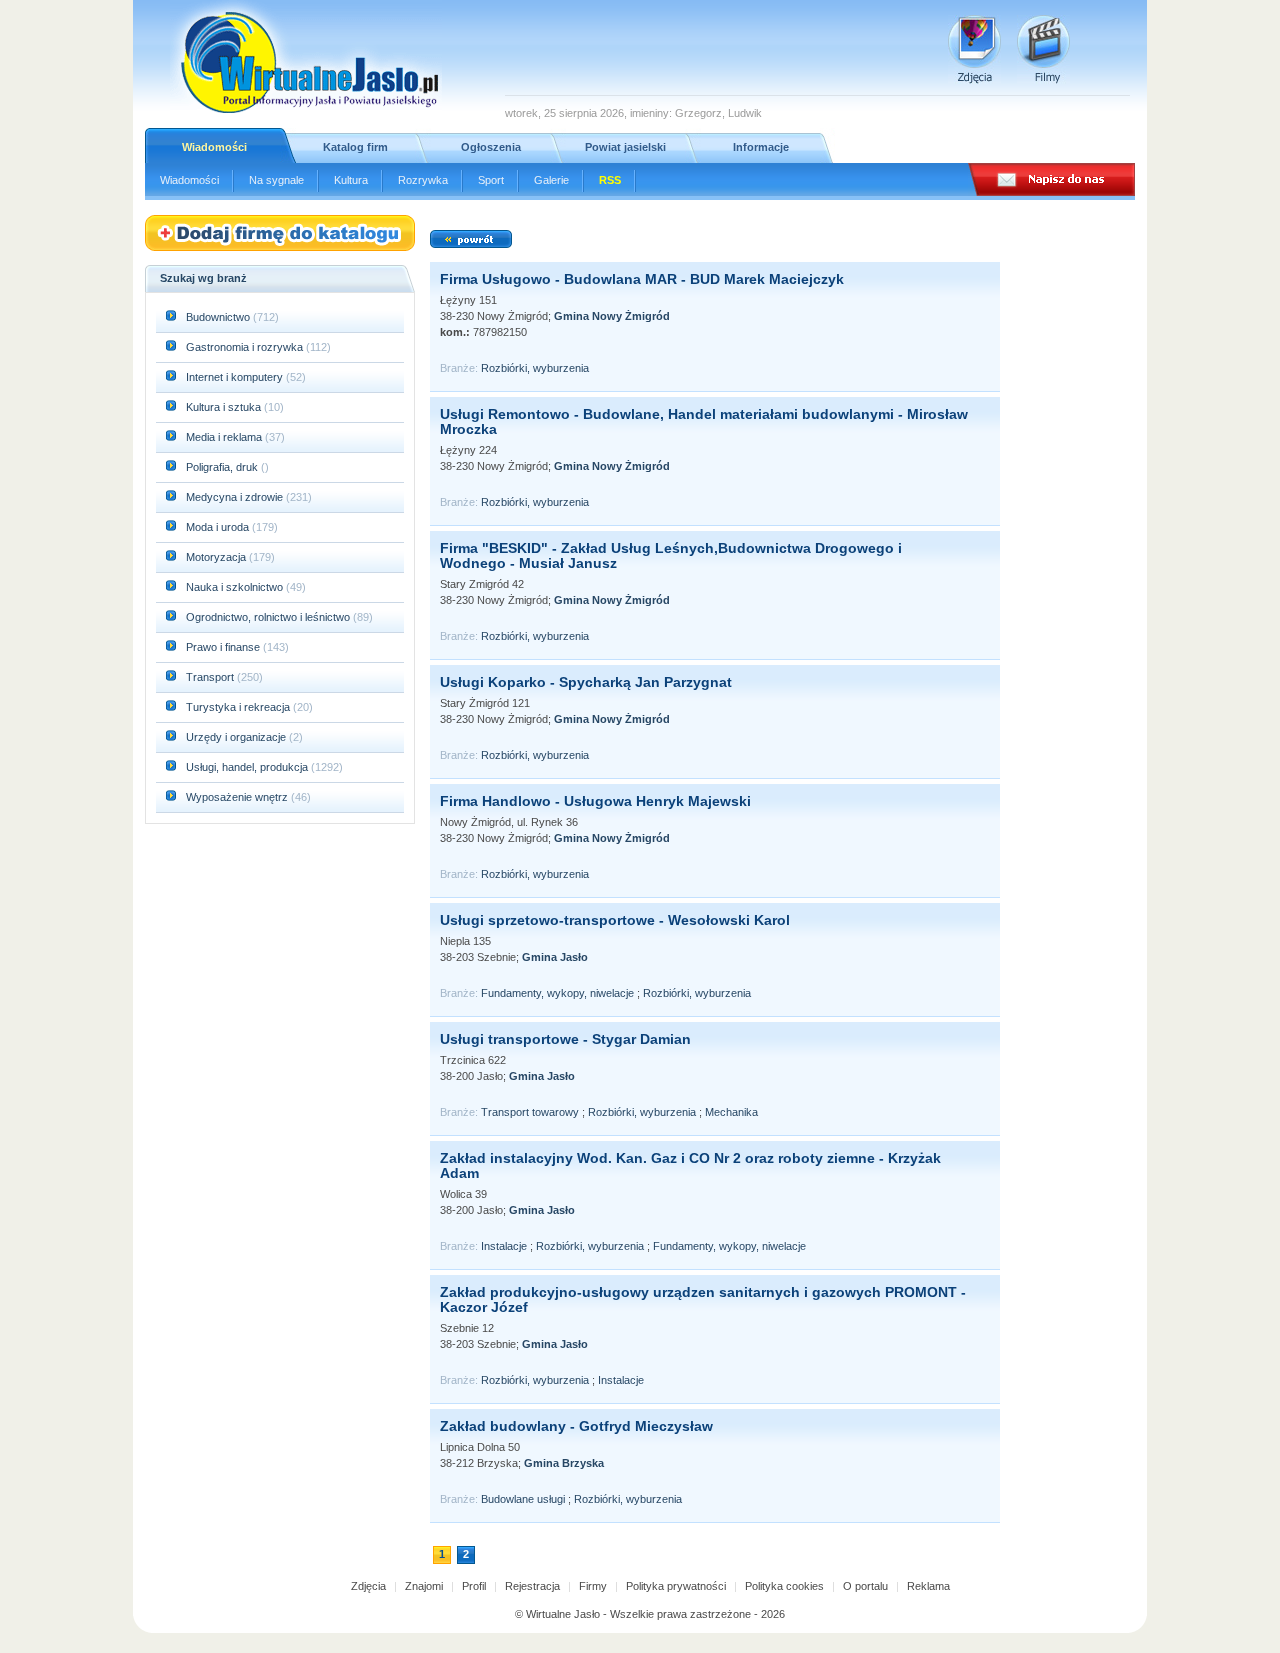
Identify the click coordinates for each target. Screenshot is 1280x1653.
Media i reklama (225, 437)
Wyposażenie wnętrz (238, 797)
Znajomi (424, 1586)
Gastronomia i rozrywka (246, 347)
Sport (491, 180)
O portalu (865, 1586)
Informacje (761, 147)
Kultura (351, 180)
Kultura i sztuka (225, 407)
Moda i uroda (219, 527)
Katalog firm (355, 147)
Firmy (593, 1586)
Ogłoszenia (491, 147)
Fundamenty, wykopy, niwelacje (557, 993)
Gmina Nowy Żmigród (612, 316)
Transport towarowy (530, 1112)
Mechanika (731, 1112)
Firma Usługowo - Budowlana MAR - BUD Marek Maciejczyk (642, 279)
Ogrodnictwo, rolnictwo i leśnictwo (269, 617)
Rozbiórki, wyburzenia (535, 368)
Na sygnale (276, 180)
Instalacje (504, 1246)
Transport (211, 677)
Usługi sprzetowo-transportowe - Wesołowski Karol (615, 920)
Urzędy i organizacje (237, 737)
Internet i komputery (236, 377)
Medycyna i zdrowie (236, 497)
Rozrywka (423, 180)
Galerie (551, 180)
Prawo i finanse (224, 647)
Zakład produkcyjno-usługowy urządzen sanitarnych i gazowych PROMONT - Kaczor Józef (703, 1299)
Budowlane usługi (523, 1499)
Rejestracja (532, 1586)
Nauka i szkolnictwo (236, 587)
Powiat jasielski (625, 147)
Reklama (928, 1586)
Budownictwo (219, 317)
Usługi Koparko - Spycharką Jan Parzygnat (586, 682)
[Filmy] (1043, 49)
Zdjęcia (368, 1586)
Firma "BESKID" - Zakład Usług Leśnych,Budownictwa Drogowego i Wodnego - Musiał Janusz (671, 555)
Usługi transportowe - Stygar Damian (565, 1039)
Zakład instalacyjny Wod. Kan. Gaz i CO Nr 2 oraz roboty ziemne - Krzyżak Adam (690, 1165)
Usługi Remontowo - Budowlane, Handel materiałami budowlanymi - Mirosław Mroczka (704, 421)
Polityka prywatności (676, 1586)
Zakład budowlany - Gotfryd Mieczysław (576, 1426)
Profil (474, 1586)
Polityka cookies (784, 1586)
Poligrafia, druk (222, 467)
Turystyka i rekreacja (239, 707)
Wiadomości (214, 147)
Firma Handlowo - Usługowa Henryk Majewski (595, 801)
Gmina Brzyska (564, 1463)
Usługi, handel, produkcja (248, 767)
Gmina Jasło (555, 957)
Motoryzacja (217, 557)
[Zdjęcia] (974, 49)
